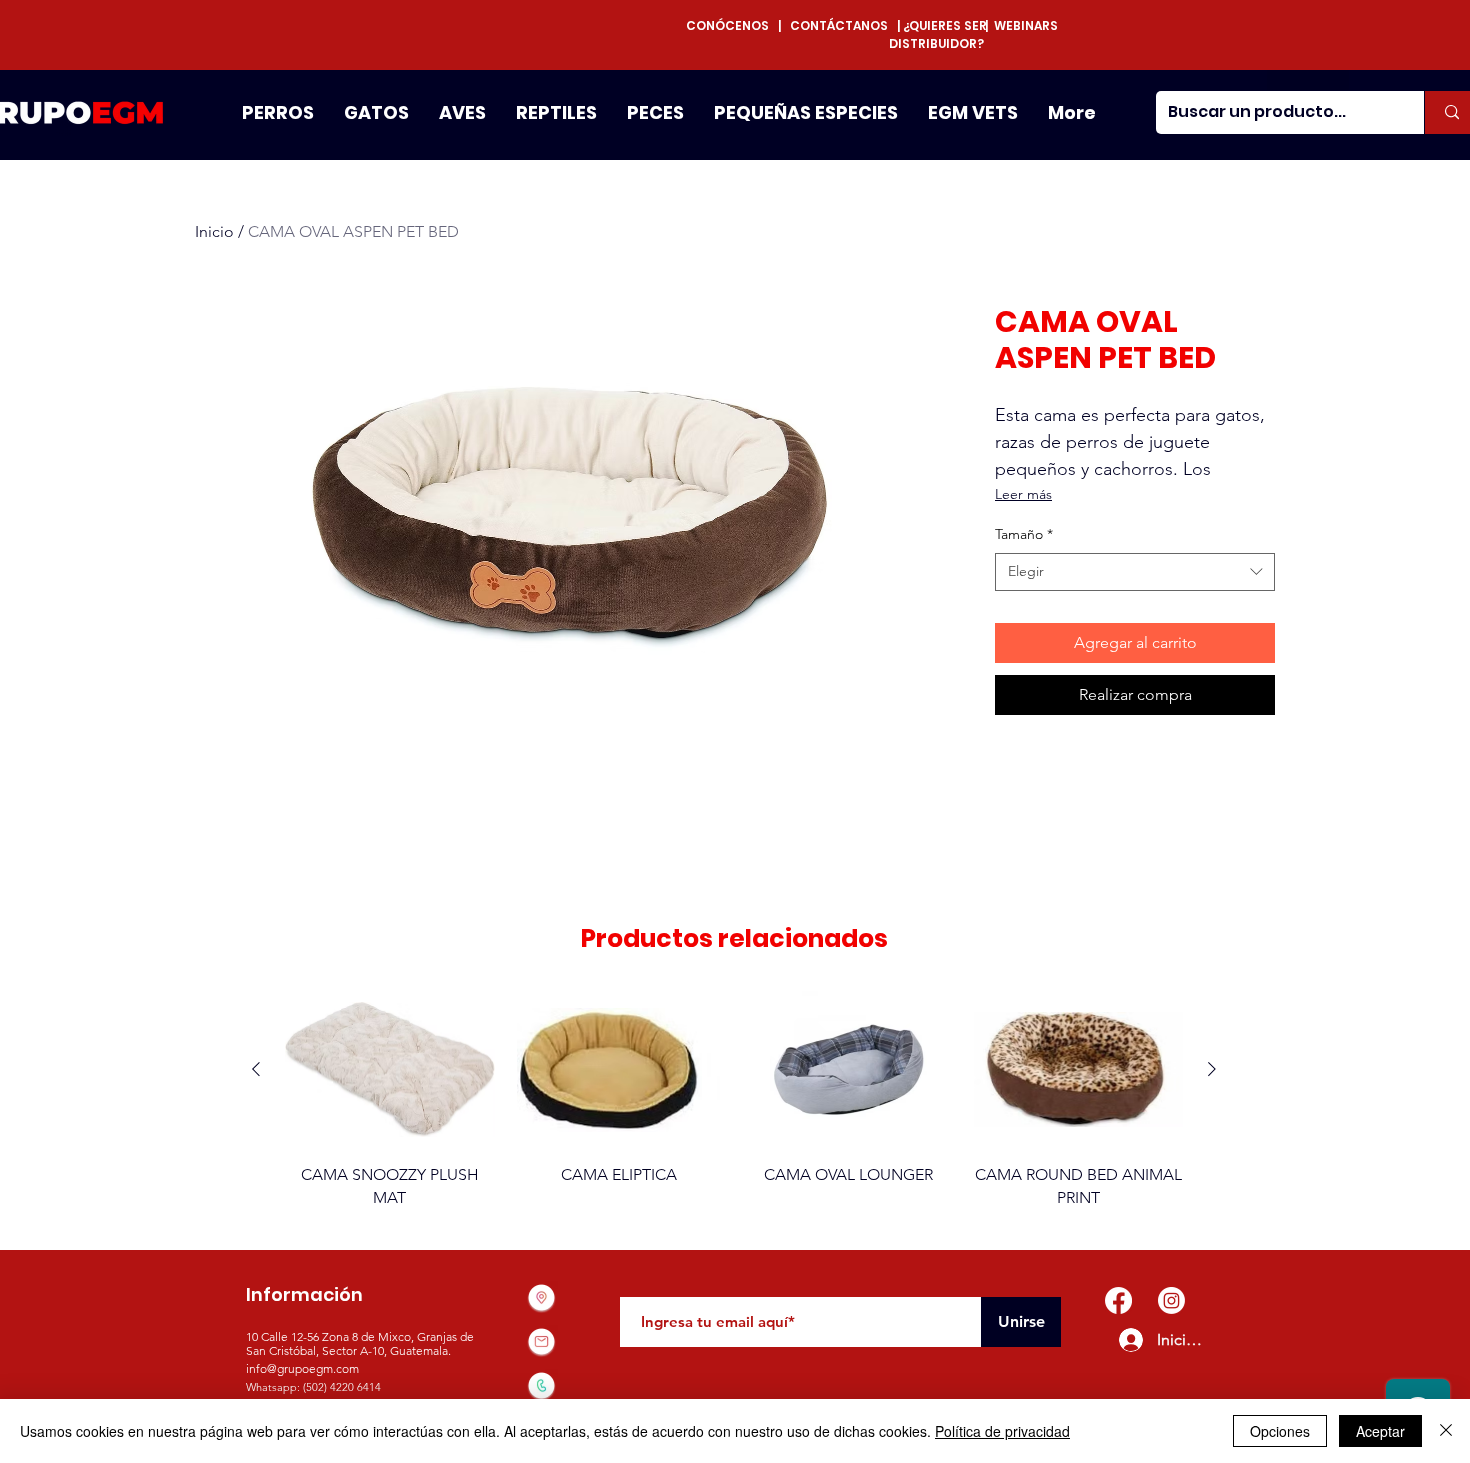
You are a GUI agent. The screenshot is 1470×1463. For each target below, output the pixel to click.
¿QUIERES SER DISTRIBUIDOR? (938, 34)
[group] (734, 1100)
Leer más (1023, 494)
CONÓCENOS (732, 25)
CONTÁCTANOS (839, 25)
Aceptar (1380, 1431)
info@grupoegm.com (302, 1368)
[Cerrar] (1446, 1431)
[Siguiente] (1212, 1069)
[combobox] (1135, 572)
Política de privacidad (1002, 1431)
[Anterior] (256, 1069)
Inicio (214, 231)
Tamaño (1024, 534)
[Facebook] (1118, 1300)
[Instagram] (1171, 1300)
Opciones (1280, 1431)
